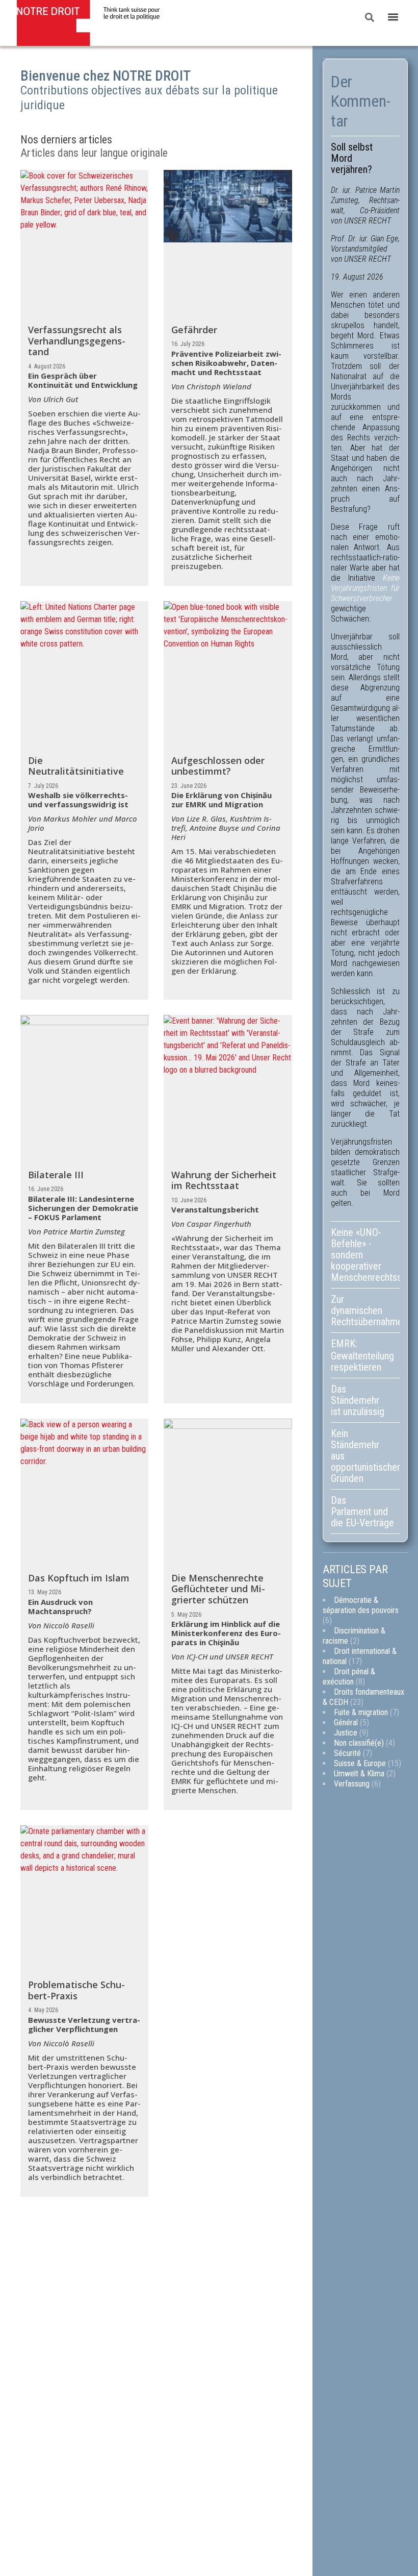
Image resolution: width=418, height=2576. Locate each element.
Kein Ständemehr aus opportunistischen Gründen (365, 1456)
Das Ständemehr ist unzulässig (358, 1400)
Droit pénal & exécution (349, 1677)
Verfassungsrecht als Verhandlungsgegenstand (77, 341)
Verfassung (352, 1784)
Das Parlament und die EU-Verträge (362, 1512)
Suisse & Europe (360, 1763)
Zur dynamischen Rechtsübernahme (365, 1310)
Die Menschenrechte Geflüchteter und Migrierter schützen (218, 1589)
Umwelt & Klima (359, 1774)
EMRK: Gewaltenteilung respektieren (362, 1355)
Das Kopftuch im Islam (79, 1578)
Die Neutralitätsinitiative (76, 766)
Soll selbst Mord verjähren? (352, 158)
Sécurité (347, 1753)
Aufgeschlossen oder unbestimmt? (218, 766)
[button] (393, 17)
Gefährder (194, 330)
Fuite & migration (361, 1712)
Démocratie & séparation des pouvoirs (361, 1605)
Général (346, 1723)
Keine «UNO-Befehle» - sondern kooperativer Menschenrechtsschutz (365, 1255)
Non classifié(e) (359, 1743)
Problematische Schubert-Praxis (76, 1990)
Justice (346, 1733)
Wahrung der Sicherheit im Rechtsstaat (224, 1180)
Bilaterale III (56, 1175)
